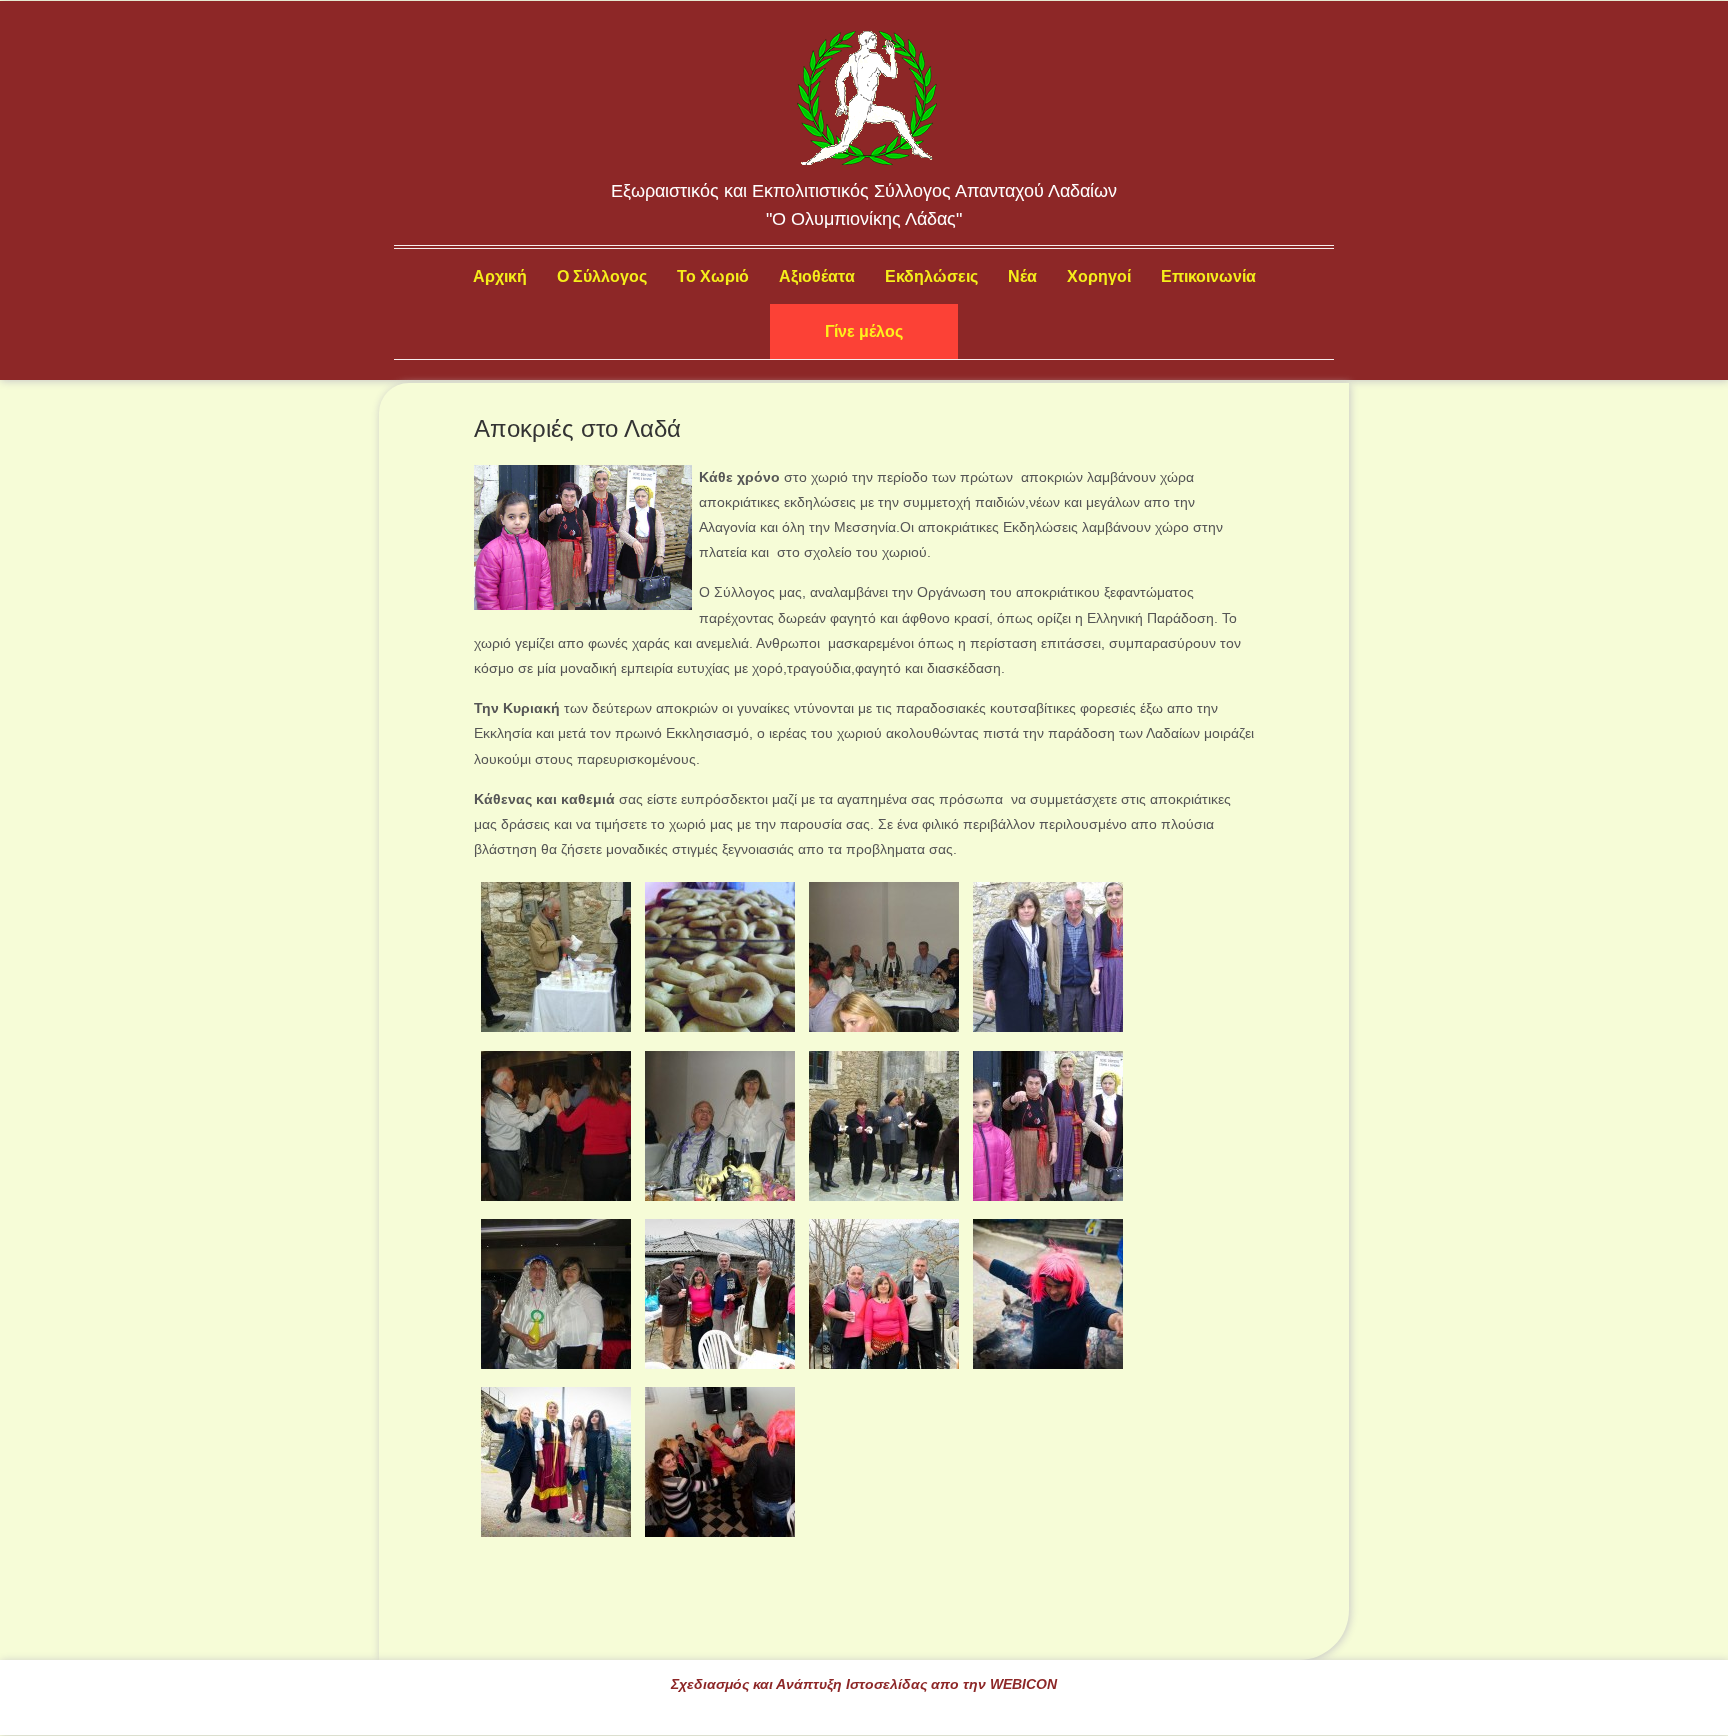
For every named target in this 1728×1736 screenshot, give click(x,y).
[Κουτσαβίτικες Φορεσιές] (1048, 1201)
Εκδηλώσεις (931, 276)
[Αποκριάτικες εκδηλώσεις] (556, 1369)
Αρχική (500, 276)
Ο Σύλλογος (602, 276)
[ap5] (720, 1201)
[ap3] (556, 1201)
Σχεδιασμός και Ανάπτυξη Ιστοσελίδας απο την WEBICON (864, 1684)
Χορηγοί (1099, 276)
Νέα (1022, 276)
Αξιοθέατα (817, 276)
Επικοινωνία (1208, 276)
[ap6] (556, 1032)
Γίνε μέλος (864, 331)
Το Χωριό (713, 276)
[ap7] (884, 1201)
